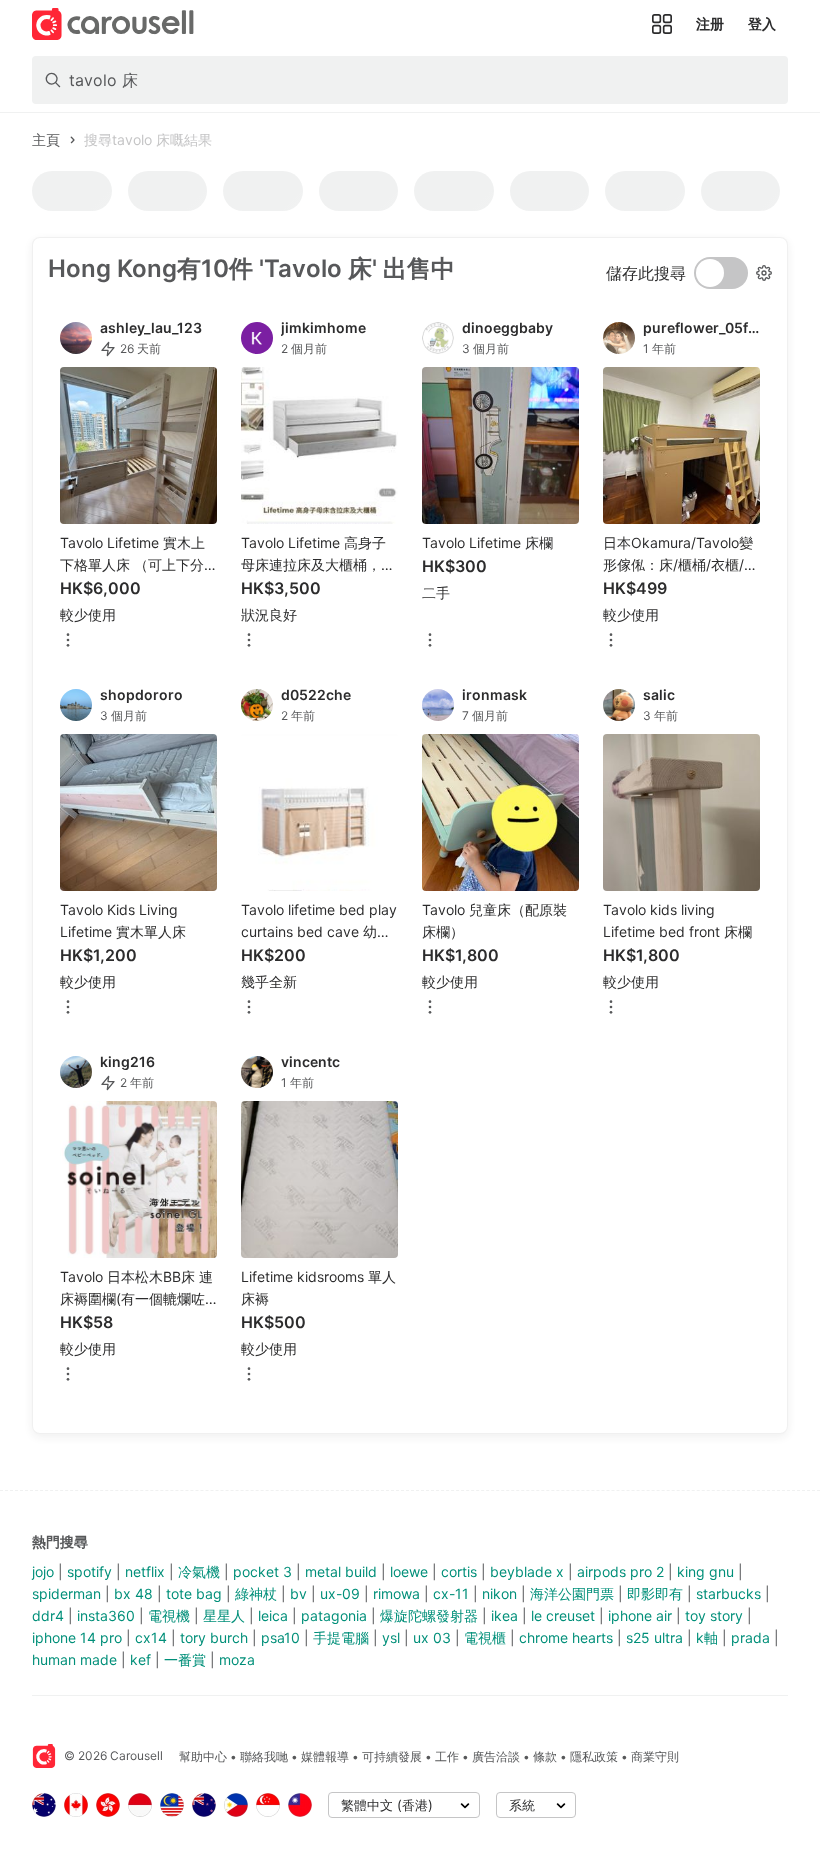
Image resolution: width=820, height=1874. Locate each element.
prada (750, 1637)
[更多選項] (68, 641)
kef (140, 1659)
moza (237, 1659)
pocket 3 (262, 1571)
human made (74, 1659)
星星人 (224, 1615)
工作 (447, 1756)
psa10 (280, 1637)
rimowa (396, 1593)
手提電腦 (341, 1637)
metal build (341, 1571)
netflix (145, 1571)
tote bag (194, 1593)
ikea (504, 1615)
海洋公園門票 (572, 1593)
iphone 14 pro (77, 1637)
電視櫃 (485, 1637)
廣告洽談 (496, 1756)
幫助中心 (203, 1756)
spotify (89, 1571)
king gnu (705, 1571)
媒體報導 (325, 1756)
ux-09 (340, 1593)
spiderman (66, 1593)
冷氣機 (199, 1571)
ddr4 (48, 1615)
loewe (409, 1571)
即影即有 (655, 1593)
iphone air (640, 1615)
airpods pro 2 (620, 1571)
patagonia (334, 1615)
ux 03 (432, 1637)
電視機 (169, 1615)
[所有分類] (662, 24)
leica (273, 1615)
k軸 (707, 1637)
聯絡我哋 (264, 1756)
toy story (714, 1615)
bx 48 (133, 1593)
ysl (391, 1637)
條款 (545, 1756)
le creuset (563, 1615)
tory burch (214, 1637)
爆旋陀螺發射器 (429, 1615)
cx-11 (451, 1593)
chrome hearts (566, 1637)
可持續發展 (392, 1756)
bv (298, 1593)
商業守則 (655, 1756)
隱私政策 (594, 1756)
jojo (43, 1571)
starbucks (728, 1593)
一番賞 (185, 1659)
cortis (459, 1571)
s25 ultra (654, 1637)
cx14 (151, 1637)
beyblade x (527, 1571)
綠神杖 (256, 1593)
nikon (499, 1593)
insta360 (106, 1615)
